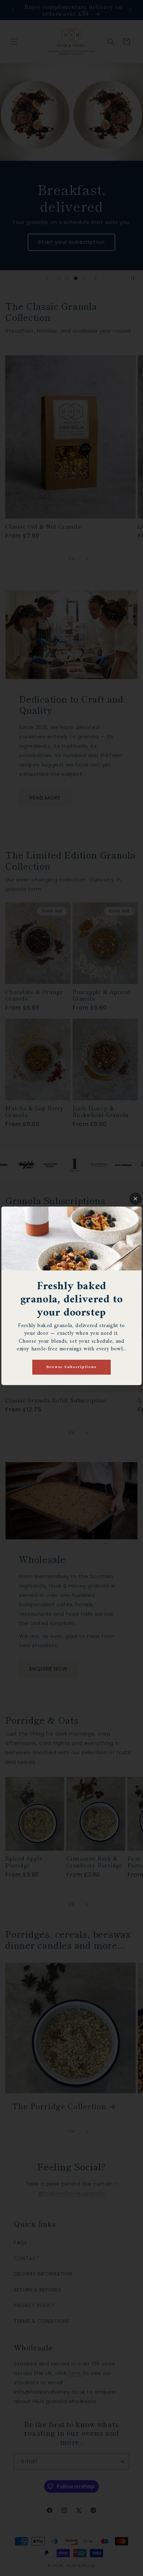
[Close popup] (136, 1199)
